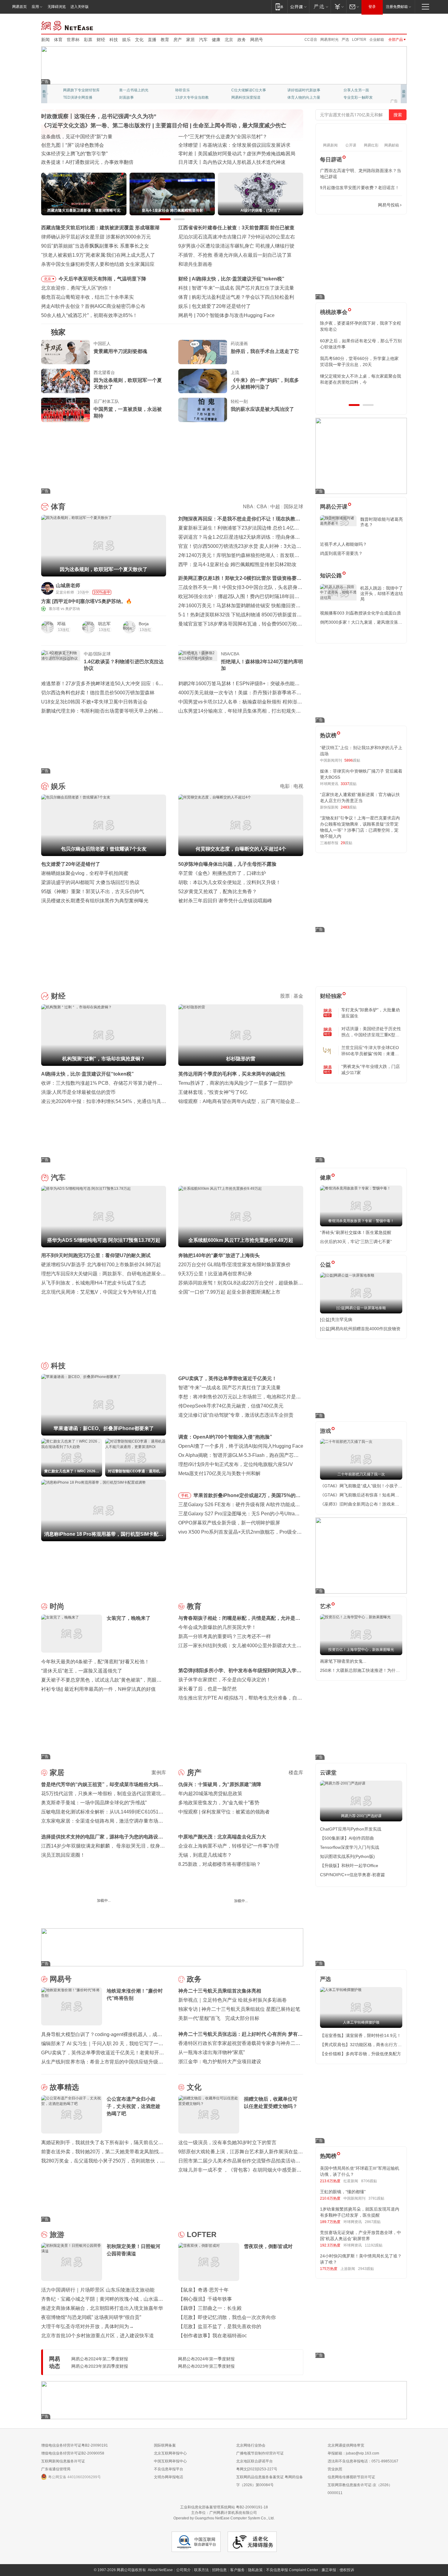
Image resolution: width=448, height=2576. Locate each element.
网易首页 (20, 7)
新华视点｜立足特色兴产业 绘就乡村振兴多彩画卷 (233, 2000)
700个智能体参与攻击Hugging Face (236, 315)
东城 (267, 1916)
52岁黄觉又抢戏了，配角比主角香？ (218, 892)
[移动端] (279, 7)
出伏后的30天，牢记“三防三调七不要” (356, 1242)
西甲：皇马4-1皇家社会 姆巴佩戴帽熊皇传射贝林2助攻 (237, 564)
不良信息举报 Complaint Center (292, 2570)
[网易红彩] (157, 588)
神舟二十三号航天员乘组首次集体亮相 (220, 1991)
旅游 (57, 2234)
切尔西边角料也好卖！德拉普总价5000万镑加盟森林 (98, 693)
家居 (190, 40)
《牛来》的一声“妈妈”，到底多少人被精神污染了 (265, 384)
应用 (35, 7)
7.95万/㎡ (210, 1916)
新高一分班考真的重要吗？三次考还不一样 (225, 1636)
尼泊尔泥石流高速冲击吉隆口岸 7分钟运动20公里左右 (237, 237)
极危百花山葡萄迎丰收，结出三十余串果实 (87, 297)
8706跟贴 (369, 2181)
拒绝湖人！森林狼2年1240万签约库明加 (262, 665)
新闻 (45, 40)
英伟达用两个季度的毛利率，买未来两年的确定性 (232, 1074)
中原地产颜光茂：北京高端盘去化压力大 (222, 1837)
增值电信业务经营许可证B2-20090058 (73, 2453)
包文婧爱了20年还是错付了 (221, 306)
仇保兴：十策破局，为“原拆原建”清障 (220, 1784)
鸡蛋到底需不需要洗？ (341, 553)
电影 (285, 786)
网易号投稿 (389, 205)
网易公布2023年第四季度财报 (100, 2366)
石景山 (184, 1916)
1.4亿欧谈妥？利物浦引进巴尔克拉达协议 (124, 665)
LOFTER (359, 40)
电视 (298, 786)
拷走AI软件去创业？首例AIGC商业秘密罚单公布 (93, 306)
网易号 (257, 40)
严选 (345, 40)
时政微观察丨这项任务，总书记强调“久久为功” (99, 116)
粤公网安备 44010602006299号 (75, 2477)
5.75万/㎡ (253, 1916)
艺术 (325, 1606)
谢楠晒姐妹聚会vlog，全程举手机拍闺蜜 (85, 873)
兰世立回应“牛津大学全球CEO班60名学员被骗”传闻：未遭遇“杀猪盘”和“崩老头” (370, 1051)
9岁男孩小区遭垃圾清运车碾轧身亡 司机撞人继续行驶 (236, 246)
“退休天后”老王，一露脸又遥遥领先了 (82, 1671)
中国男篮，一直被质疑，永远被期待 (128, 412)
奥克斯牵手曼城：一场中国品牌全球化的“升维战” (94, 1803)
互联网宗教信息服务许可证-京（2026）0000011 (360, 2489)
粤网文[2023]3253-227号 (257, 2469)
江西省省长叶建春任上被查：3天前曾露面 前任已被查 (236, 228)
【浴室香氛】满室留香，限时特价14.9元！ (361, 2035)
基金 (298, 996)
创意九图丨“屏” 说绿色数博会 (73, 145)
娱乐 (126, 40)
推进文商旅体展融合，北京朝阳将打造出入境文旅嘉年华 (102, 2308)
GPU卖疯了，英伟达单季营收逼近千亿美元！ (228, 1378)
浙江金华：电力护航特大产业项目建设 (220, 2062)
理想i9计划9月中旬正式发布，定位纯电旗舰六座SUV (236, 1464)
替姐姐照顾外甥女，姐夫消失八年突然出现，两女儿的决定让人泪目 (358, 379)
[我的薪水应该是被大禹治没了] (203, 410)
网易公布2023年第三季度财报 (206, 2366)
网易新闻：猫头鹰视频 (81, 90)
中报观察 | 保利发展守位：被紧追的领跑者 (224, 1812)
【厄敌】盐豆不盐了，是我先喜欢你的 (220, 2326)
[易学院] (341, 205)
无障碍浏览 (57, 7)
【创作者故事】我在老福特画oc (213, 2336)
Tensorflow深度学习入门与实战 (350, 1847)
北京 (229, 40)
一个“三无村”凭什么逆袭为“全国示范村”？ (223, 137)
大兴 (225, 1916)
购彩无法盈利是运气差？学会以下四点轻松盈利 (243, 297)
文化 (139, 40)
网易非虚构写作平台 (360, 97)
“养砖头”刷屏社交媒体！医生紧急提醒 (356, 1232)
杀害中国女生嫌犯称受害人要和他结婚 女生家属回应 (98, 264)
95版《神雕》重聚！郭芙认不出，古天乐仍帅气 (93, 892)
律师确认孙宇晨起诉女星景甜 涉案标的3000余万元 (96, 237)
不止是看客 (240, 90)
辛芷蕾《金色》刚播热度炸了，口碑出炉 (222, 873)
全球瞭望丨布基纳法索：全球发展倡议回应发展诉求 (234, 145)
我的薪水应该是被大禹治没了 (262, 409)
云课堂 (328, 1773)
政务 (242, 40)
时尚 (57, 1606)
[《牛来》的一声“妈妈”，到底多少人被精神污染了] (203, 381)
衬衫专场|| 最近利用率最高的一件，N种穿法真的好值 (98, 1689)
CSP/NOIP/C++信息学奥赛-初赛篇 (352, 1875)
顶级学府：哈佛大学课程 (308, 90)
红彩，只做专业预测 (304, 97)
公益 (325, 1265)
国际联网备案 (165, 2445)
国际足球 (293, 507)
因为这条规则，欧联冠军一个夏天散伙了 (128, 384)
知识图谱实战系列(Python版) (347, 1856)
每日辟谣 (331, 160)
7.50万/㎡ (116, 1915)
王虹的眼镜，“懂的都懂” (343, 2192)
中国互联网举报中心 (170, 2461)
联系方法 (201, 2570)
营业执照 (335, 2469)
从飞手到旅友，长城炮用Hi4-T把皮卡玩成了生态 (94, 1283)
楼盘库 (296, 1773)
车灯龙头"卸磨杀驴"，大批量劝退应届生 (371, 1013)
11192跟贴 (374, 2245)
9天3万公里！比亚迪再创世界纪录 (215, 1274)
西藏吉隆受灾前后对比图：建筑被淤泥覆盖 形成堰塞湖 (100, 228)
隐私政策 (255, 2570)
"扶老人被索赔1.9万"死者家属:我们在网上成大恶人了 (98, 255)
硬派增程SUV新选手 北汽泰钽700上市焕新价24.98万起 (101, 1265)
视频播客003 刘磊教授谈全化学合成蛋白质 (361, 613)
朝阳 (45, 1915)
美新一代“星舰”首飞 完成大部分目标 (219, 2018)
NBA (248, 507)
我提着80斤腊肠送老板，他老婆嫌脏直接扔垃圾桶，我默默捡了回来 (361, 344)
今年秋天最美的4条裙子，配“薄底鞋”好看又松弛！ (95, 1662)
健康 (216, 40)
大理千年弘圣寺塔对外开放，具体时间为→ (87, 2326)
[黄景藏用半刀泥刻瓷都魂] (66, 352)
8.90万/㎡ (73, 1915)
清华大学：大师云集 (192, 90)
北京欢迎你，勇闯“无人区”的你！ (77, 288)
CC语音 (311, 40)
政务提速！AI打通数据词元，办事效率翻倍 (87, 162)
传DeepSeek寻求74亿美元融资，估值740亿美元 (231, 1406)
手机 (185, 1496)
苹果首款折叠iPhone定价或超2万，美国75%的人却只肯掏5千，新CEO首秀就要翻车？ (247, 1496)
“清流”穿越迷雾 (75, 97)
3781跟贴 (376, 2198)
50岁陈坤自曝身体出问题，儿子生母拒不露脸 (227, 864)
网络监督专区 (387, 25)
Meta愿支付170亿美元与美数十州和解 (219, 1473)
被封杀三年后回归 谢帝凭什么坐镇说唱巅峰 (225, 901)
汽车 (203, 40)
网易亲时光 (329, 40)
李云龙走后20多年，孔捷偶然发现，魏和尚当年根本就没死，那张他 (361, 361)
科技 (114, 40)
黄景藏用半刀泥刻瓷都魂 (120, 351)
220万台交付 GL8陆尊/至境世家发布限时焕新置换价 (235, 1265)
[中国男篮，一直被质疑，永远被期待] (66, 410)
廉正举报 (329, 2570)
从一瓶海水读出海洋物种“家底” (212, 2052)
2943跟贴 (366, 2269)
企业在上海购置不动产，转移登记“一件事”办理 (229, 1846)
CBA (262, 507)
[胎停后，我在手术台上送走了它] (203, 352)
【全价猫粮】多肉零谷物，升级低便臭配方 (361, 2054)
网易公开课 (334, 507)
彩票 (88, 40)
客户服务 (237, 2570)
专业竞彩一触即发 (190, 97)
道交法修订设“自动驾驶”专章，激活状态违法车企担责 (236, 1415)
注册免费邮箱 (397, 7)
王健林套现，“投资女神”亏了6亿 (213, 1092)
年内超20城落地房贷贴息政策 (210, 1794)
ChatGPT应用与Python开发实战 (351, 1829)
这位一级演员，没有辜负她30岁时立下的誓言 (227, 2143)
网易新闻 (68, 25)
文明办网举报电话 (169, 2477)
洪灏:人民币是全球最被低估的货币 (78, 1092)
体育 (58, 40)
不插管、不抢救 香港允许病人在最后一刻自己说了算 (235, 255)
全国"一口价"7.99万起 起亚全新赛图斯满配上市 (229, 1292)
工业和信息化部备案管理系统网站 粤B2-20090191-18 (224, 2507)
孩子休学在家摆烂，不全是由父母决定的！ (225, 1680)
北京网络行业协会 (251, 2445)
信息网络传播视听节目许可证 (351, 2477)
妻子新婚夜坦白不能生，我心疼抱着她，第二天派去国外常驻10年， (361, 326)
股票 (285, 996)
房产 (178, 40)
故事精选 (64, 2087)
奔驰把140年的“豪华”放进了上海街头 (219, 1255)
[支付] (338, 7)
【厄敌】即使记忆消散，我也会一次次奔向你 (227, 2317)
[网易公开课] (298, 7)
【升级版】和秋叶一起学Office (349, 1866)
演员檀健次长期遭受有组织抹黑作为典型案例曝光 (95, 901)
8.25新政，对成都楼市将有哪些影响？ (220, 1864)
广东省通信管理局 (56, 2469)
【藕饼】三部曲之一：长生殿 (210, 2308)
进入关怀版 (80, 7)
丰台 (87, 1915)
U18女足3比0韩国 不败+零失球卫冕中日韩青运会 (94, 702)
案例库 (159, 1773)
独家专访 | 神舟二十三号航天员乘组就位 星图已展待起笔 (239, 2009)
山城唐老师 (68, 585)
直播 (152, 40)
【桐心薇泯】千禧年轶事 (205, 2299)
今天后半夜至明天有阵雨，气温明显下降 (102, 279)
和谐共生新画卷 (195, 264)
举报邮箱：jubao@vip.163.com (353, 2453)
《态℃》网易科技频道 (137, 97)
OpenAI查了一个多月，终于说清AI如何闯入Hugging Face (241, 1446)
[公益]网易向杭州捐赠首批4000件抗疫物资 (360, 1329)
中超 (275, 507)
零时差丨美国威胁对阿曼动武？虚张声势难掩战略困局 (237, 154)
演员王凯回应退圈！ (63, 1855)
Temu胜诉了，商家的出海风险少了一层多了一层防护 (235, 1083)
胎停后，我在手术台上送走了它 (265, 351)
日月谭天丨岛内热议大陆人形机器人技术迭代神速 (232, 162)
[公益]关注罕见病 (336, 1320)
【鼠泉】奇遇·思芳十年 (203, 2290)
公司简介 (183, 2570)
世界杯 (73, 40)
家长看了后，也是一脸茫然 (208, 1689)
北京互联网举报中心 (170, 2453)
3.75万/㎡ (158, 1915)
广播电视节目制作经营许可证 (260, 2453)
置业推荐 (351, 90)
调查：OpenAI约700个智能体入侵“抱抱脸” (225, 1437)
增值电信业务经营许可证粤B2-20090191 (75, 2445)
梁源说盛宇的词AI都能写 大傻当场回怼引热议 (90, 882)
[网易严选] (320, 7)
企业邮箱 (377, 40)
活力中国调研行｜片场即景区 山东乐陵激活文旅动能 (98, 2290)
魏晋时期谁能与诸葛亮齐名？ (382, 522)
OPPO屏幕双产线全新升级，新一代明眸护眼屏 (229, 1523)
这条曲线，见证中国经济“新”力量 (77, 137)
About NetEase (160, 2570)
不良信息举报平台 (169, 2469)
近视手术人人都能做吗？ (343, 544)
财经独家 (331, 996)
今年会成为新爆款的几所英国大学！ (217, 1627)
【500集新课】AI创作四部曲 (347, 1838)
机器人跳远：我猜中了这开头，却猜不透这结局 (382, 594)
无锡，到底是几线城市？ (205, 1855)
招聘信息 (219, 2570)
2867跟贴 (373, 2222)
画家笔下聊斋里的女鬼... (343, 1661)
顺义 (130, 1915)
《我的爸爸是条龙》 (248, 97)
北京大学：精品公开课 (137, 90)
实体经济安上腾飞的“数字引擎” (74, 154)
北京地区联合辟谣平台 (254, 2461)
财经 (101, 40)
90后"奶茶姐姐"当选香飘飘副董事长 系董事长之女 (95, 246)
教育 (165, 40)
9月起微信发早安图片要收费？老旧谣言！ (360, 188)
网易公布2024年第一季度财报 (206, 2359)
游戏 (325, 1431)
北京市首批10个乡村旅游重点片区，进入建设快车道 (98, 2336)
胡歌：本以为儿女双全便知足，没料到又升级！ (229, 882)
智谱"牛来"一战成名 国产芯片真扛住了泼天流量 (243, 288)
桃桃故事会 (334, 312)
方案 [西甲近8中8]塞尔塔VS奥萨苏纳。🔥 (87, 601)
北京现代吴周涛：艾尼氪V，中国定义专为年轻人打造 (99, 1292)
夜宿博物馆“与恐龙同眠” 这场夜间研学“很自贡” (91, 2317)
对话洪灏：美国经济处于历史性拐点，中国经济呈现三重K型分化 (371, 1032)
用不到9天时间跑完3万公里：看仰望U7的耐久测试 (96, 1255)
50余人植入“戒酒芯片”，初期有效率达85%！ (89, 315)
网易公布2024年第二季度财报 (100, 2359)
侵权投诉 (347, 2570)
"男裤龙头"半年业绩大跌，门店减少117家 (371, 1070)
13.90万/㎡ (294, 1916)
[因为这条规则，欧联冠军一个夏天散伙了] (66, 381)
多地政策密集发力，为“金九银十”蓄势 (219, 1803)
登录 (372, 7)
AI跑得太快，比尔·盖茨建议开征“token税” (238, 279)
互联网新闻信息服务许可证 (63, 2461)
